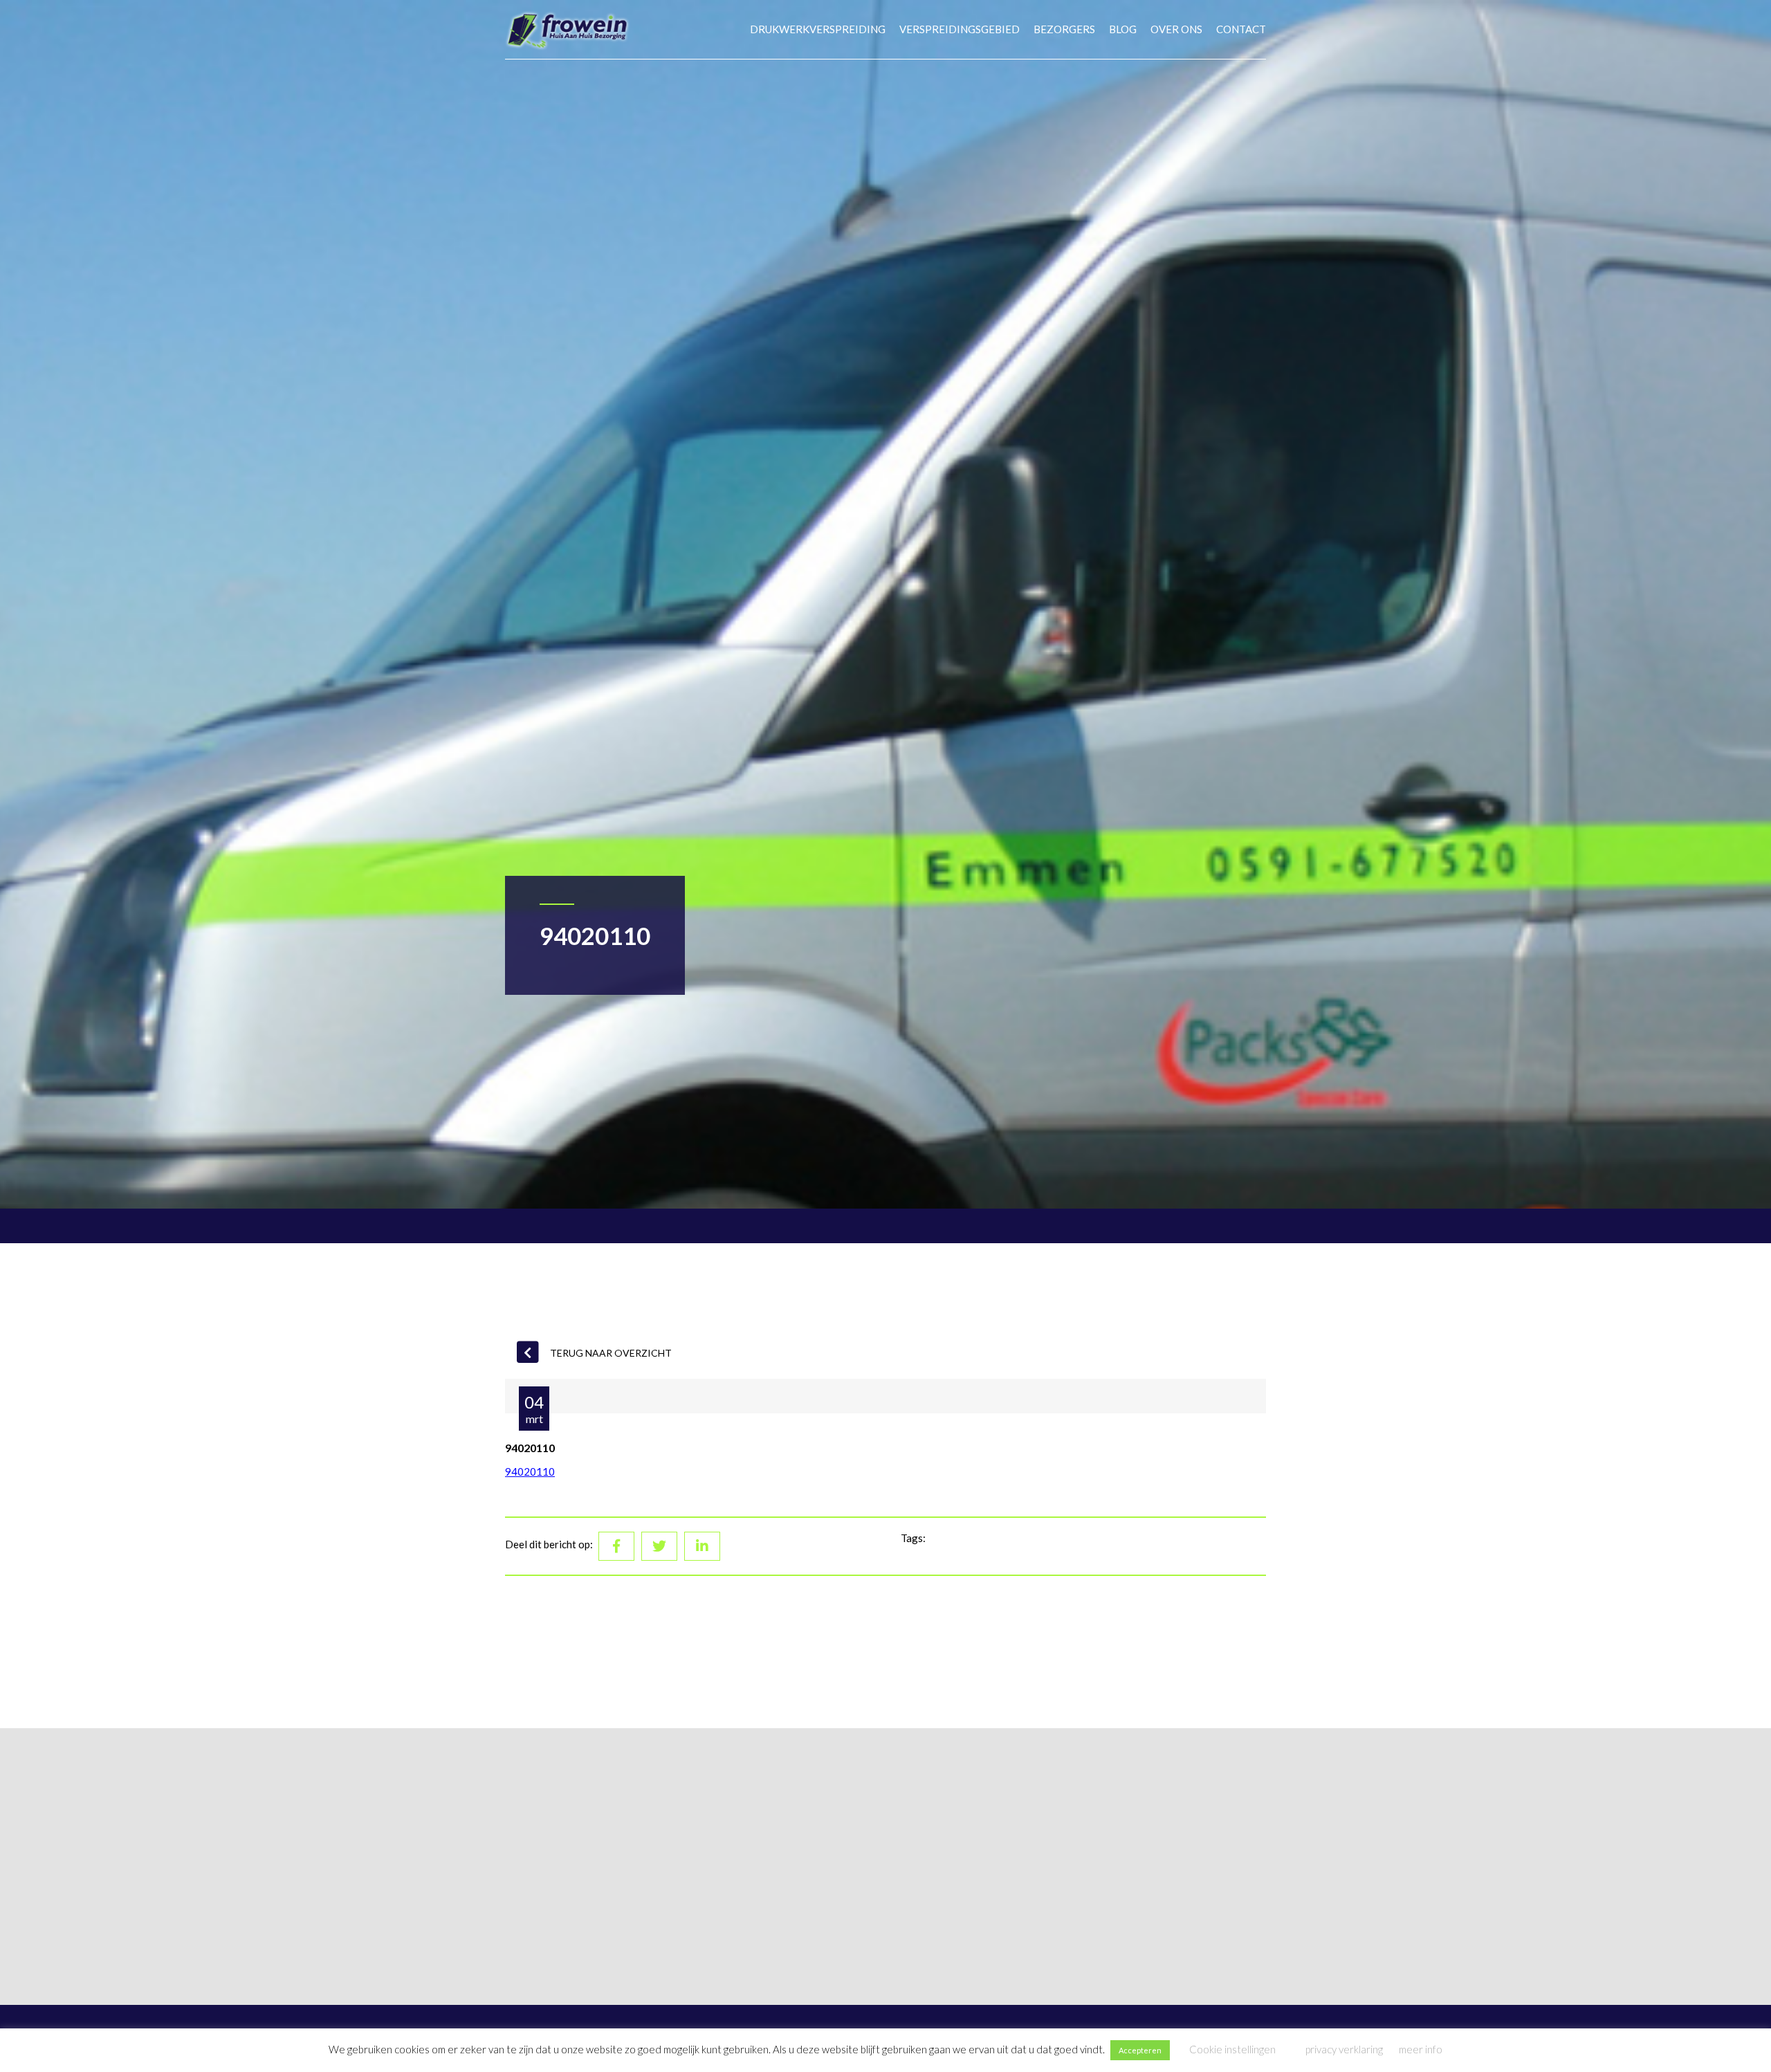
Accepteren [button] (1140, 2050)
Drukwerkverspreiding (818, 29)
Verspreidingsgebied (960, 29)
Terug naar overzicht (611, 1353)
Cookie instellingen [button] (1232, 2049)
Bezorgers (1064, 29)
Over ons (1176, 29)
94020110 (530, 1472)
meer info (1421, 2049)
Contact (1241, 29)
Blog (1123, 29)
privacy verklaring (1344, 2049)
